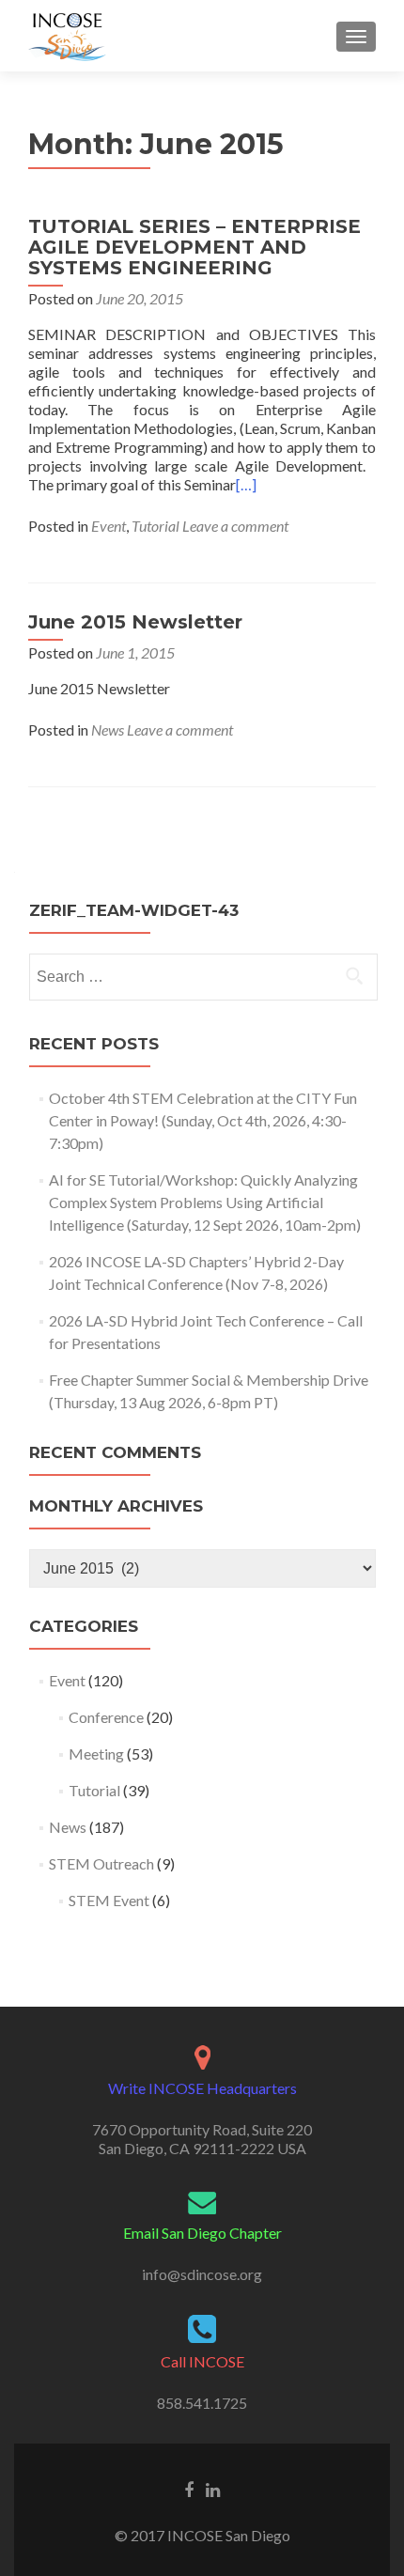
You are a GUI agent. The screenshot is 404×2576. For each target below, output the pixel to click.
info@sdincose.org (202, 2274)
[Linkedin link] (213, 2489)
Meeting (96, 1754)
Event (109, 526)
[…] (246, 484)
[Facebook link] (189, 2489)
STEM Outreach (101, 1863)
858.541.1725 (202, 2403)
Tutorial (155, 526)
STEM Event (109, 1900)
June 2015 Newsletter (135, 622)
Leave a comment (235, 526)
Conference (106, 1717)
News (108, 729)
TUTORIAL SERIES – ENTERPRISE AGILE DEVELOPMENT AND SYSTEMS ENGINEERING (194, 247)
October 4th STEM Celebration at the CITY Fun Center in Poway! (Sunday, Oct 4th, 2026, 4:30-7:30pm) (203, 1120)
